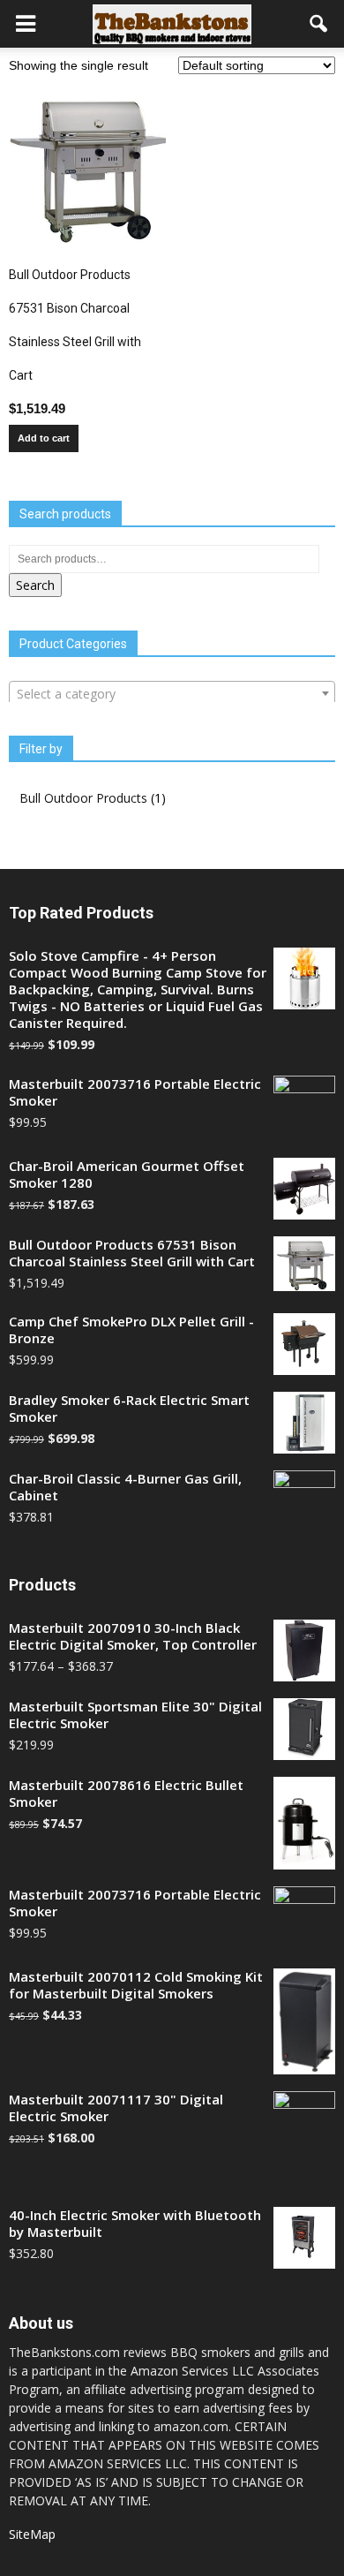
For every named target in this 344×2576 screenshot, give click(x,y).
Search (35, 585)
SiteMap (32, 2534)
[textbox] (172, 694)
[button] (319, 24)
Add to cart (44, 438)
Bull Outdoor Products (83, 798)
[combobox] (172, 693)
